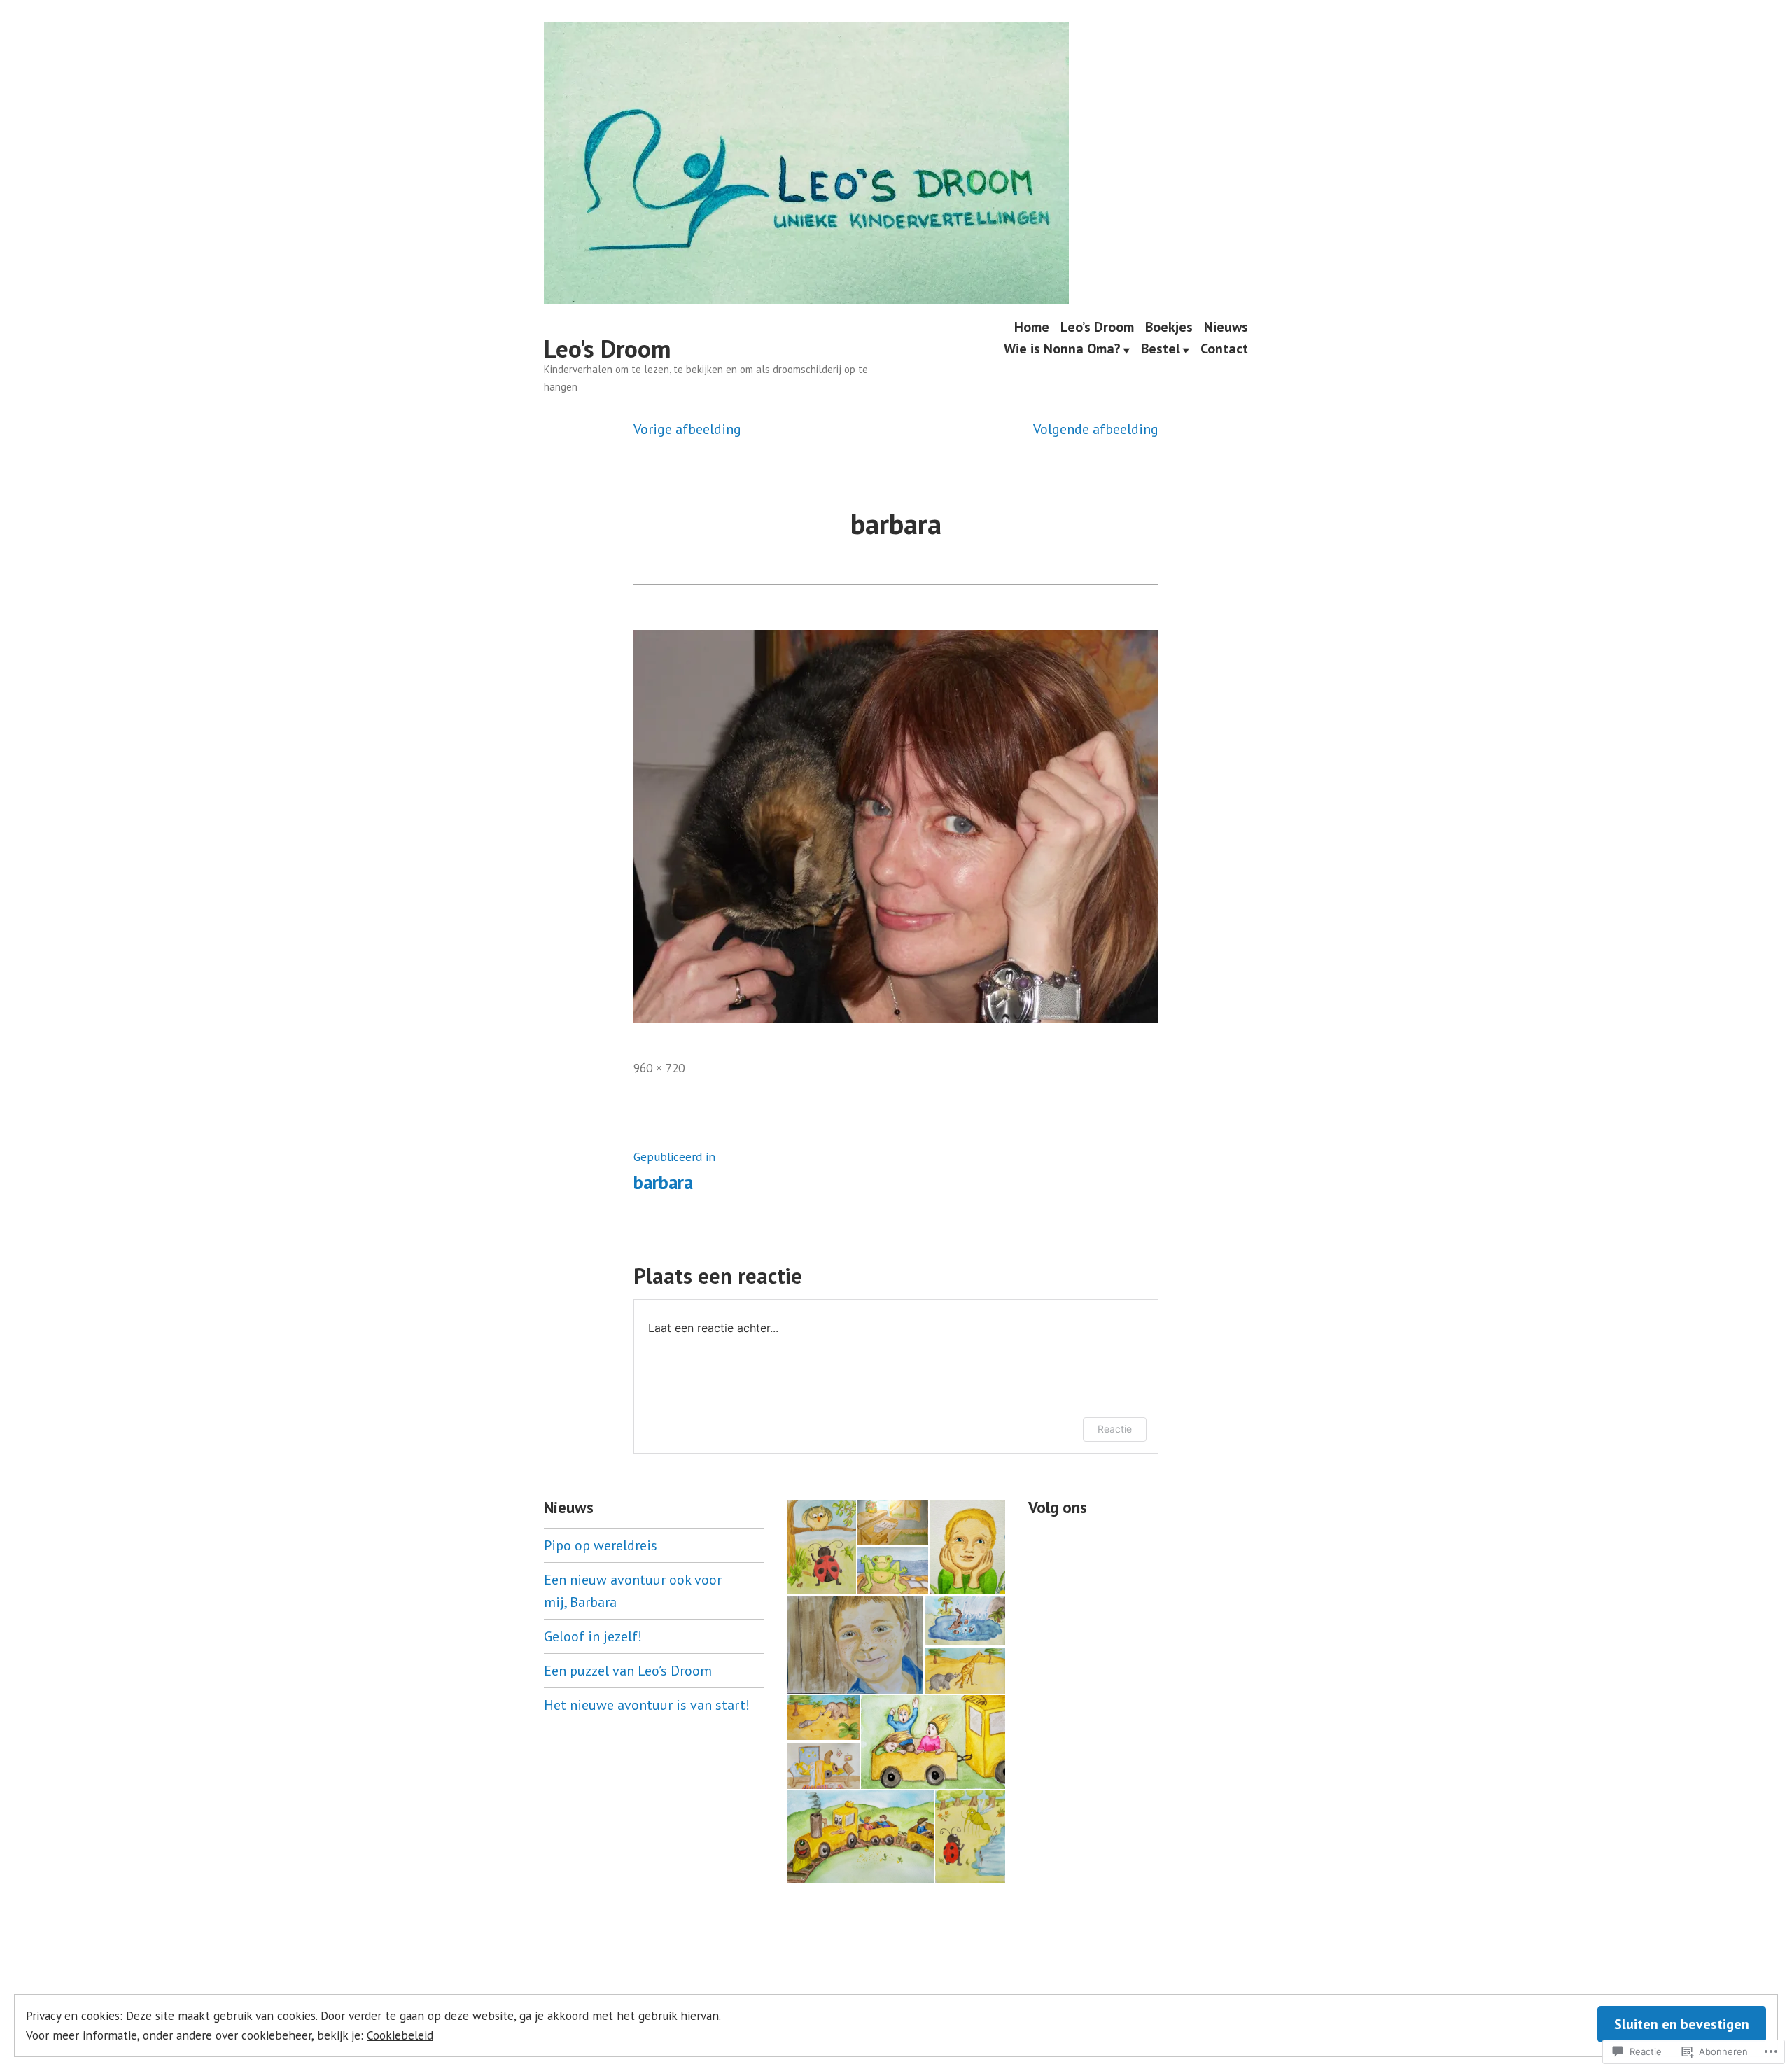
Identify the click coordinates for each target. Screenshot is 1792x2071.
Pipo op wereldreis (601, 1545)
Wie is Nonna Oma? (1062, 350)
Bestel (1161, 350)
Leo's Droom (607, 349)
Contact (1224, 350)
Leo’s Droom (1097, 327)
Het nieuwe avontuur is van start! (647, 1705)
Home (1032, 327)
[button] (821, 1547)
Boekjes (1169, 327)
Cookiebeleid (400, 2035)
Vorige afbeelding (687, 429)
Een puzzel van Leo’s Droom (628, 1671)
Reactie (1115, 1429)
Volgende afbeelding (1096, 429)
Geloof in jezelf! (593, 1636)
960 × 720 (659, 1068)
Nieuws (1226, 327)
